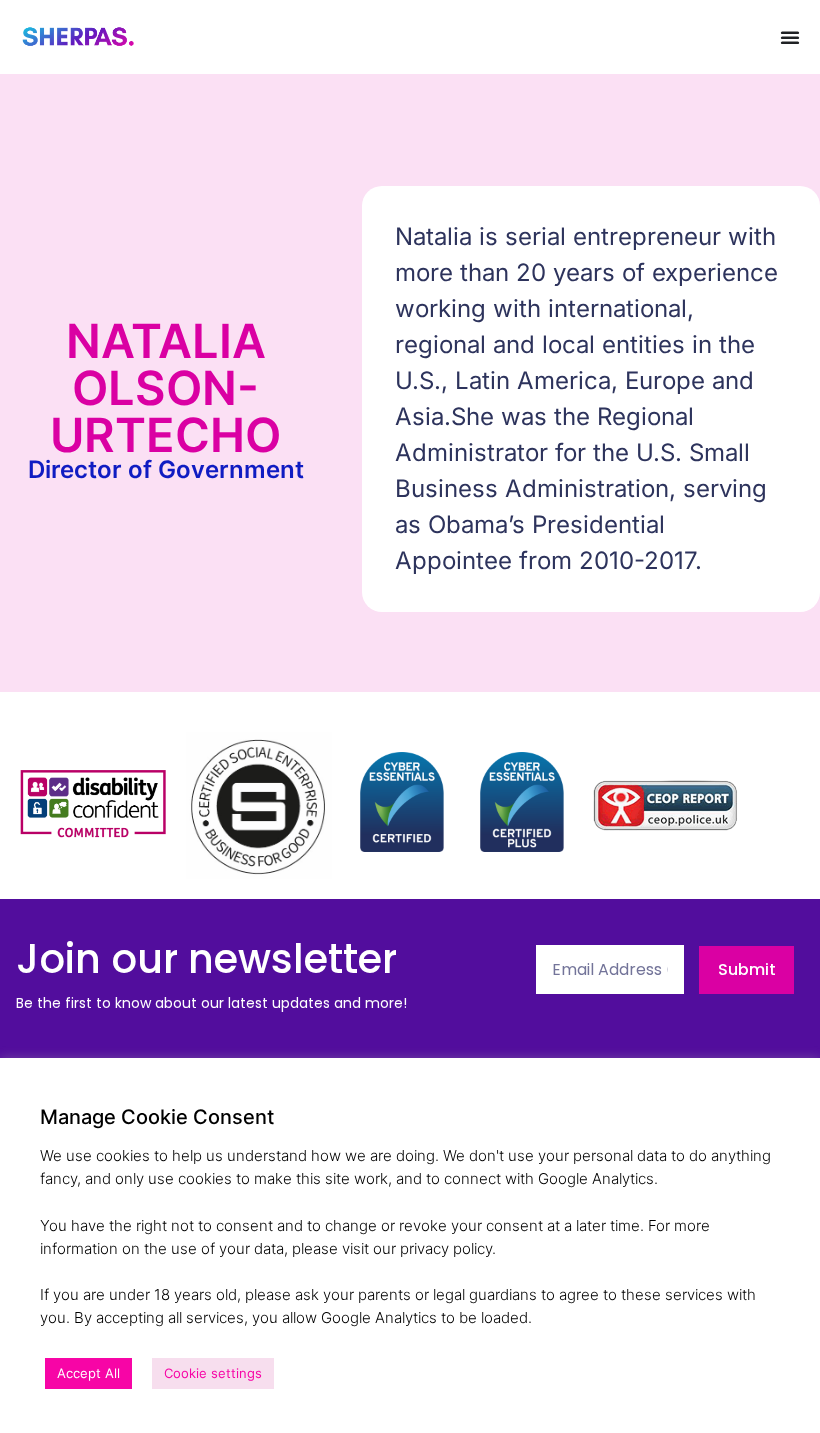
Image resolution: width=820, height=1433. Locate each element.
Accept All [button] (88, 1373)
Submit (747, 969)
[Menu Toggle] (790, 37)
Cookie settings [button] (213, 1373)
